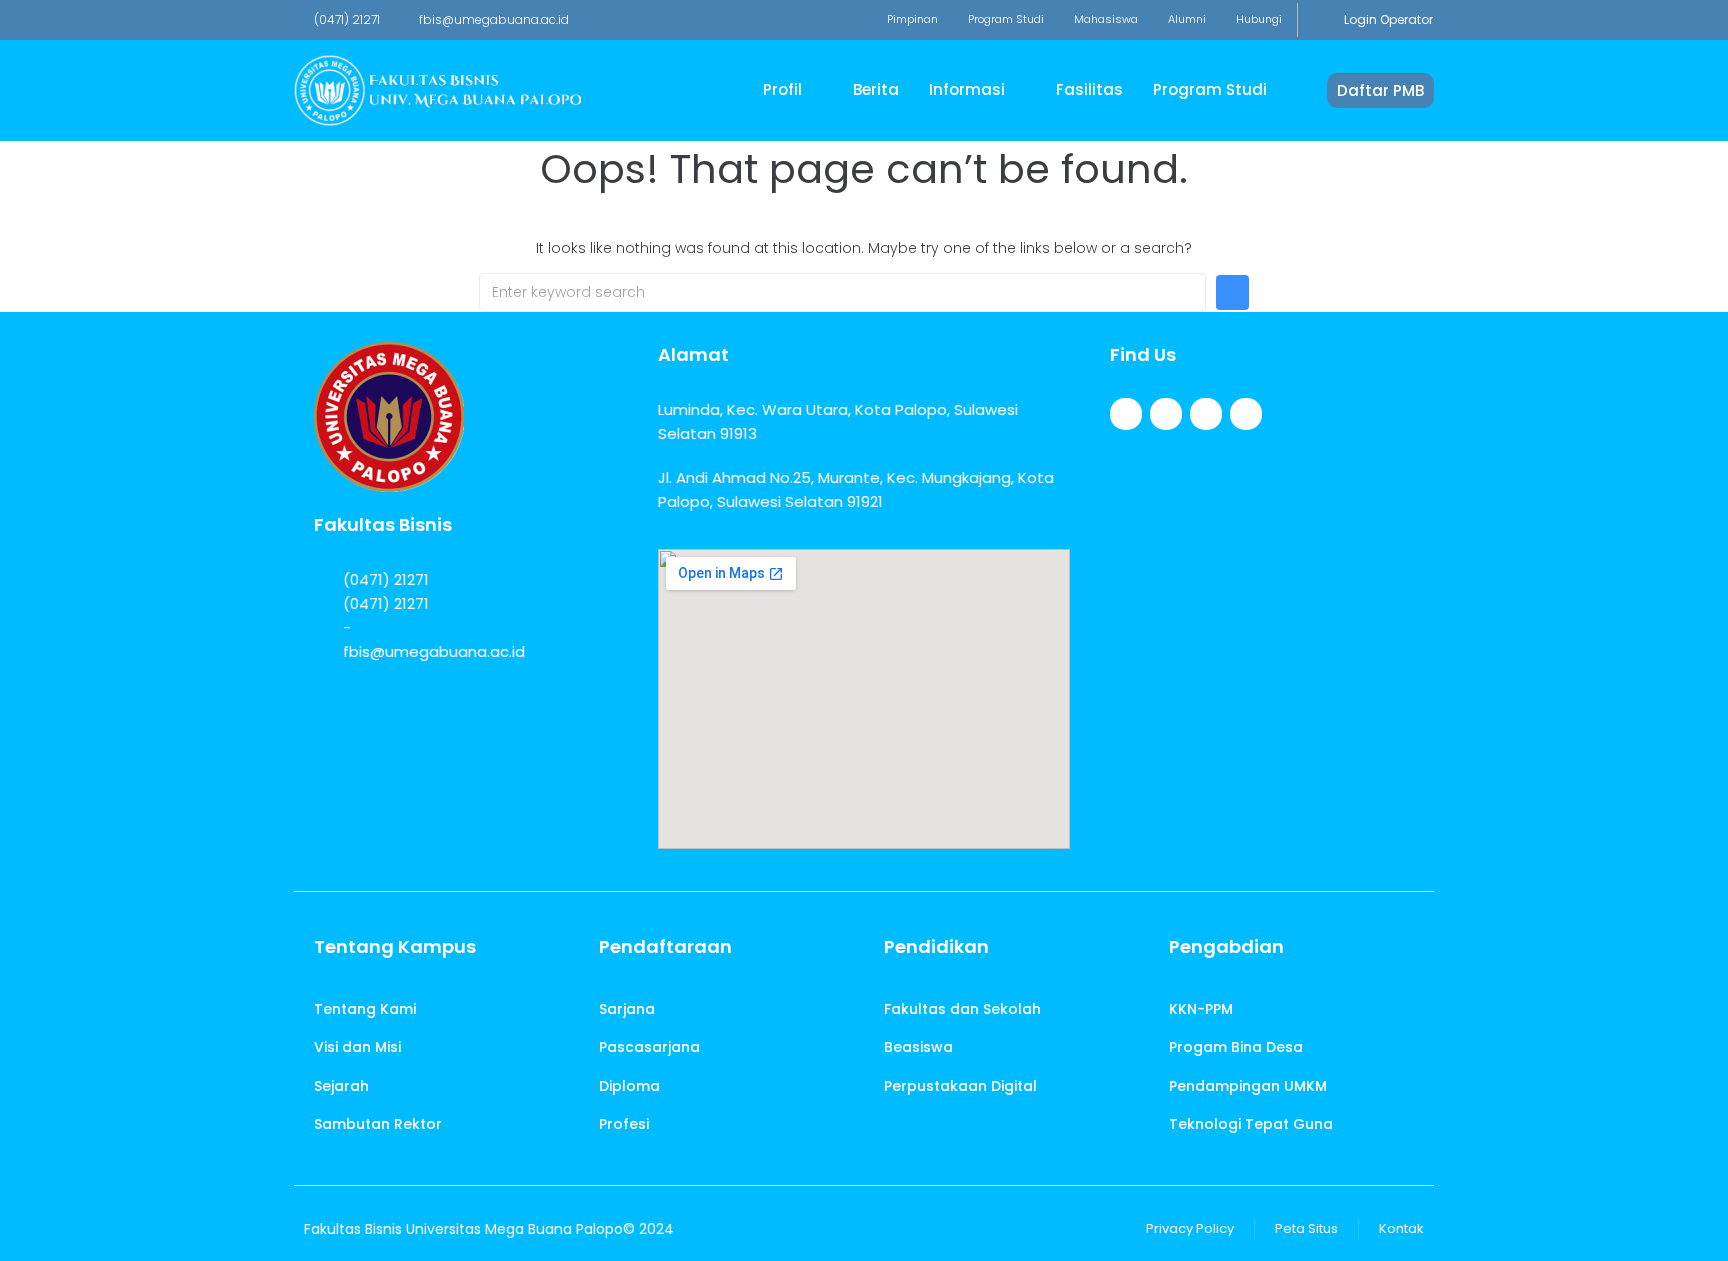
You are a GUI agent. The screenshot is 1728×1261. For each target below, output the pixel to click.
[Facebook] (1126, 414)
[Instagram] (1206, 414)
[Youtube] (1246, 414)
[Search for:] (842, 292)
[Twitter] (1166, 414)
